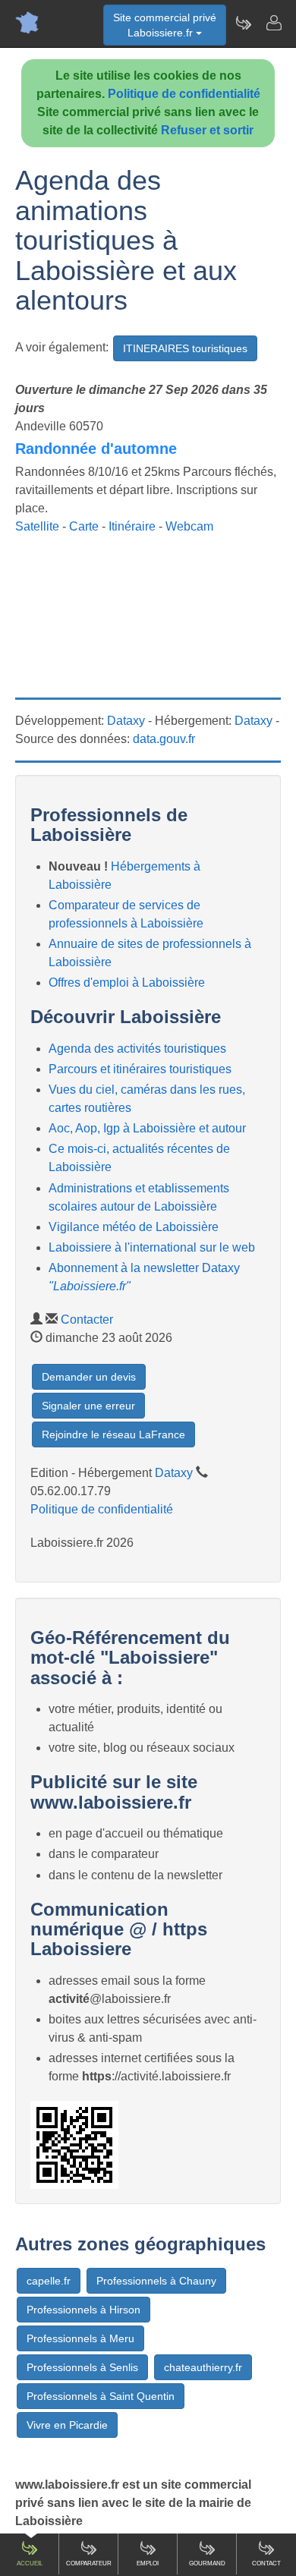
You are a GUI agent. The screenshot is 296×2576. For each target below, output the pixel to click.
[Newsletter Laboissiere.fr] (243, 23)
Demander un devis (89, 1377)
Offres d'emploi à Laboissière (127, 983)
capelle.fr (49, 2281)
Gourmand (207, 2563)
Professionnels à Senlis (82, 2367)
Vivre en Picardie (67, 2425)
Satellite (37, 526)
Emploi (148, 2563)
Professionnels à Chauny (156, 2281)
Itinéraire (132, 526)
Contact (266, 2563)
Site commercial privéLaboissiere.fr (165, 25)
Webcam (189, 526)
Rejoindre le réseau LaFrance (113, 1434)
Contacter (87, 1319)
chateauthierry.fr (203, 2367)
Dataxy (126, 721)
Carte (84, 526)
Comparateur (89, 2563)
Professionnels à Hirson (83, 2310)
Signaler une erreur (88, 1406)
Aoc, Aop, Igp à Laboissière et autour (147, 1128)
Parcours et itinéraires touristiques (140, 1069)
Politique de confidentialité (184, 94)
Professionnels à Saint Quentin (101, 2396)
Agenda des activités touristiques (137, 1049)
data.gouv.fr (164, 739)
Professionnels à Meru (80, 2338)
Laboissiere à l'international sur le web (152, 1247)
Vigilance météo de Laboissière (134, 1227)
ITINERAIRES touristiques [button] (185, 348)
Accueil (30, 2563)
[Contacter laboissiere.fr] (273, 23)
